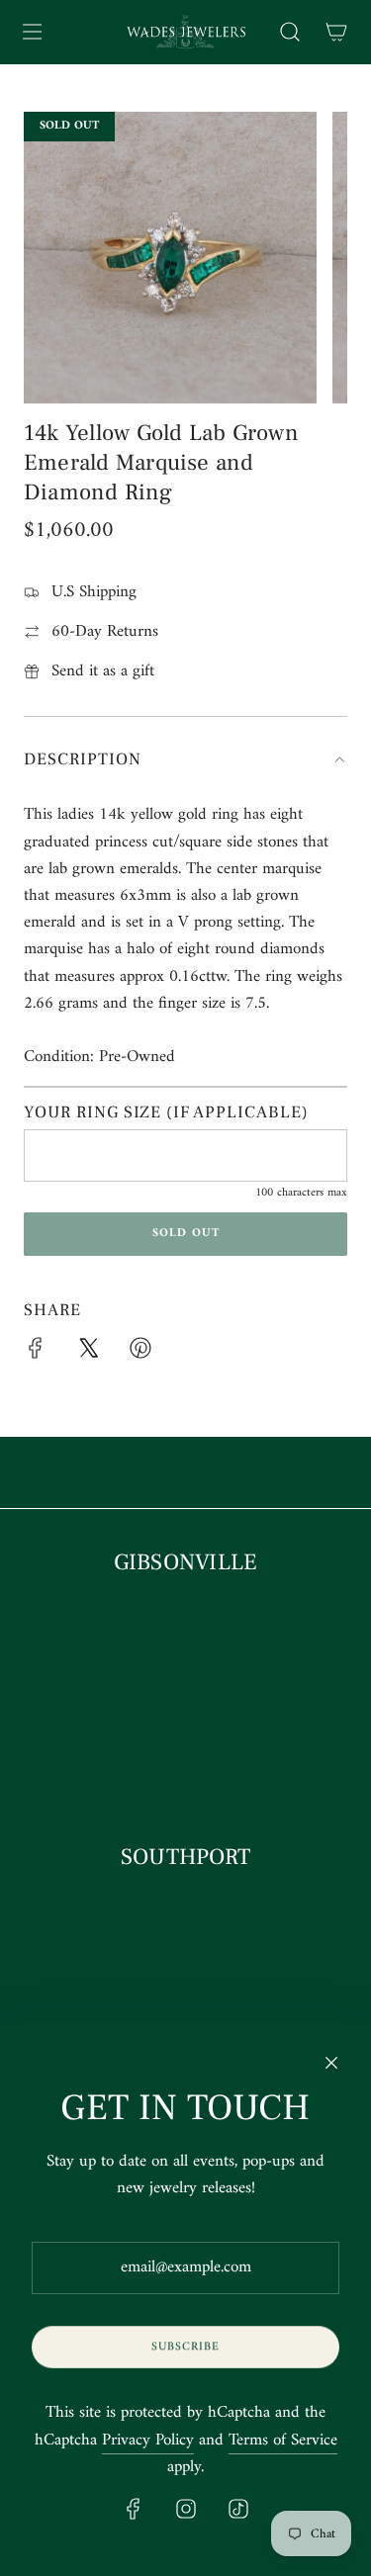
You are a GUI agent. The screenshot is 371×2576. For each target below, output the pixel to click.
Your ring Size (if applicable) (166, 1112)
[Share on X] (88, 1353)
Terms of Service (283, 2441)
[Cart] (336, 32)
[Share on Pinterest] (140, 1353)
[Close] (331, 2063)
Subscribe (185, 2347)
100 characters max (301, 1193)
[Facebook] (134, 2509)
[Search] (289, 32)
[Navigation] (32, 32)
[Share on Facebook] (36, 1353)
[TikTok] (238, 2509)
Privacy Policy (148, 2441)
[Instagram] (186, 2509)
